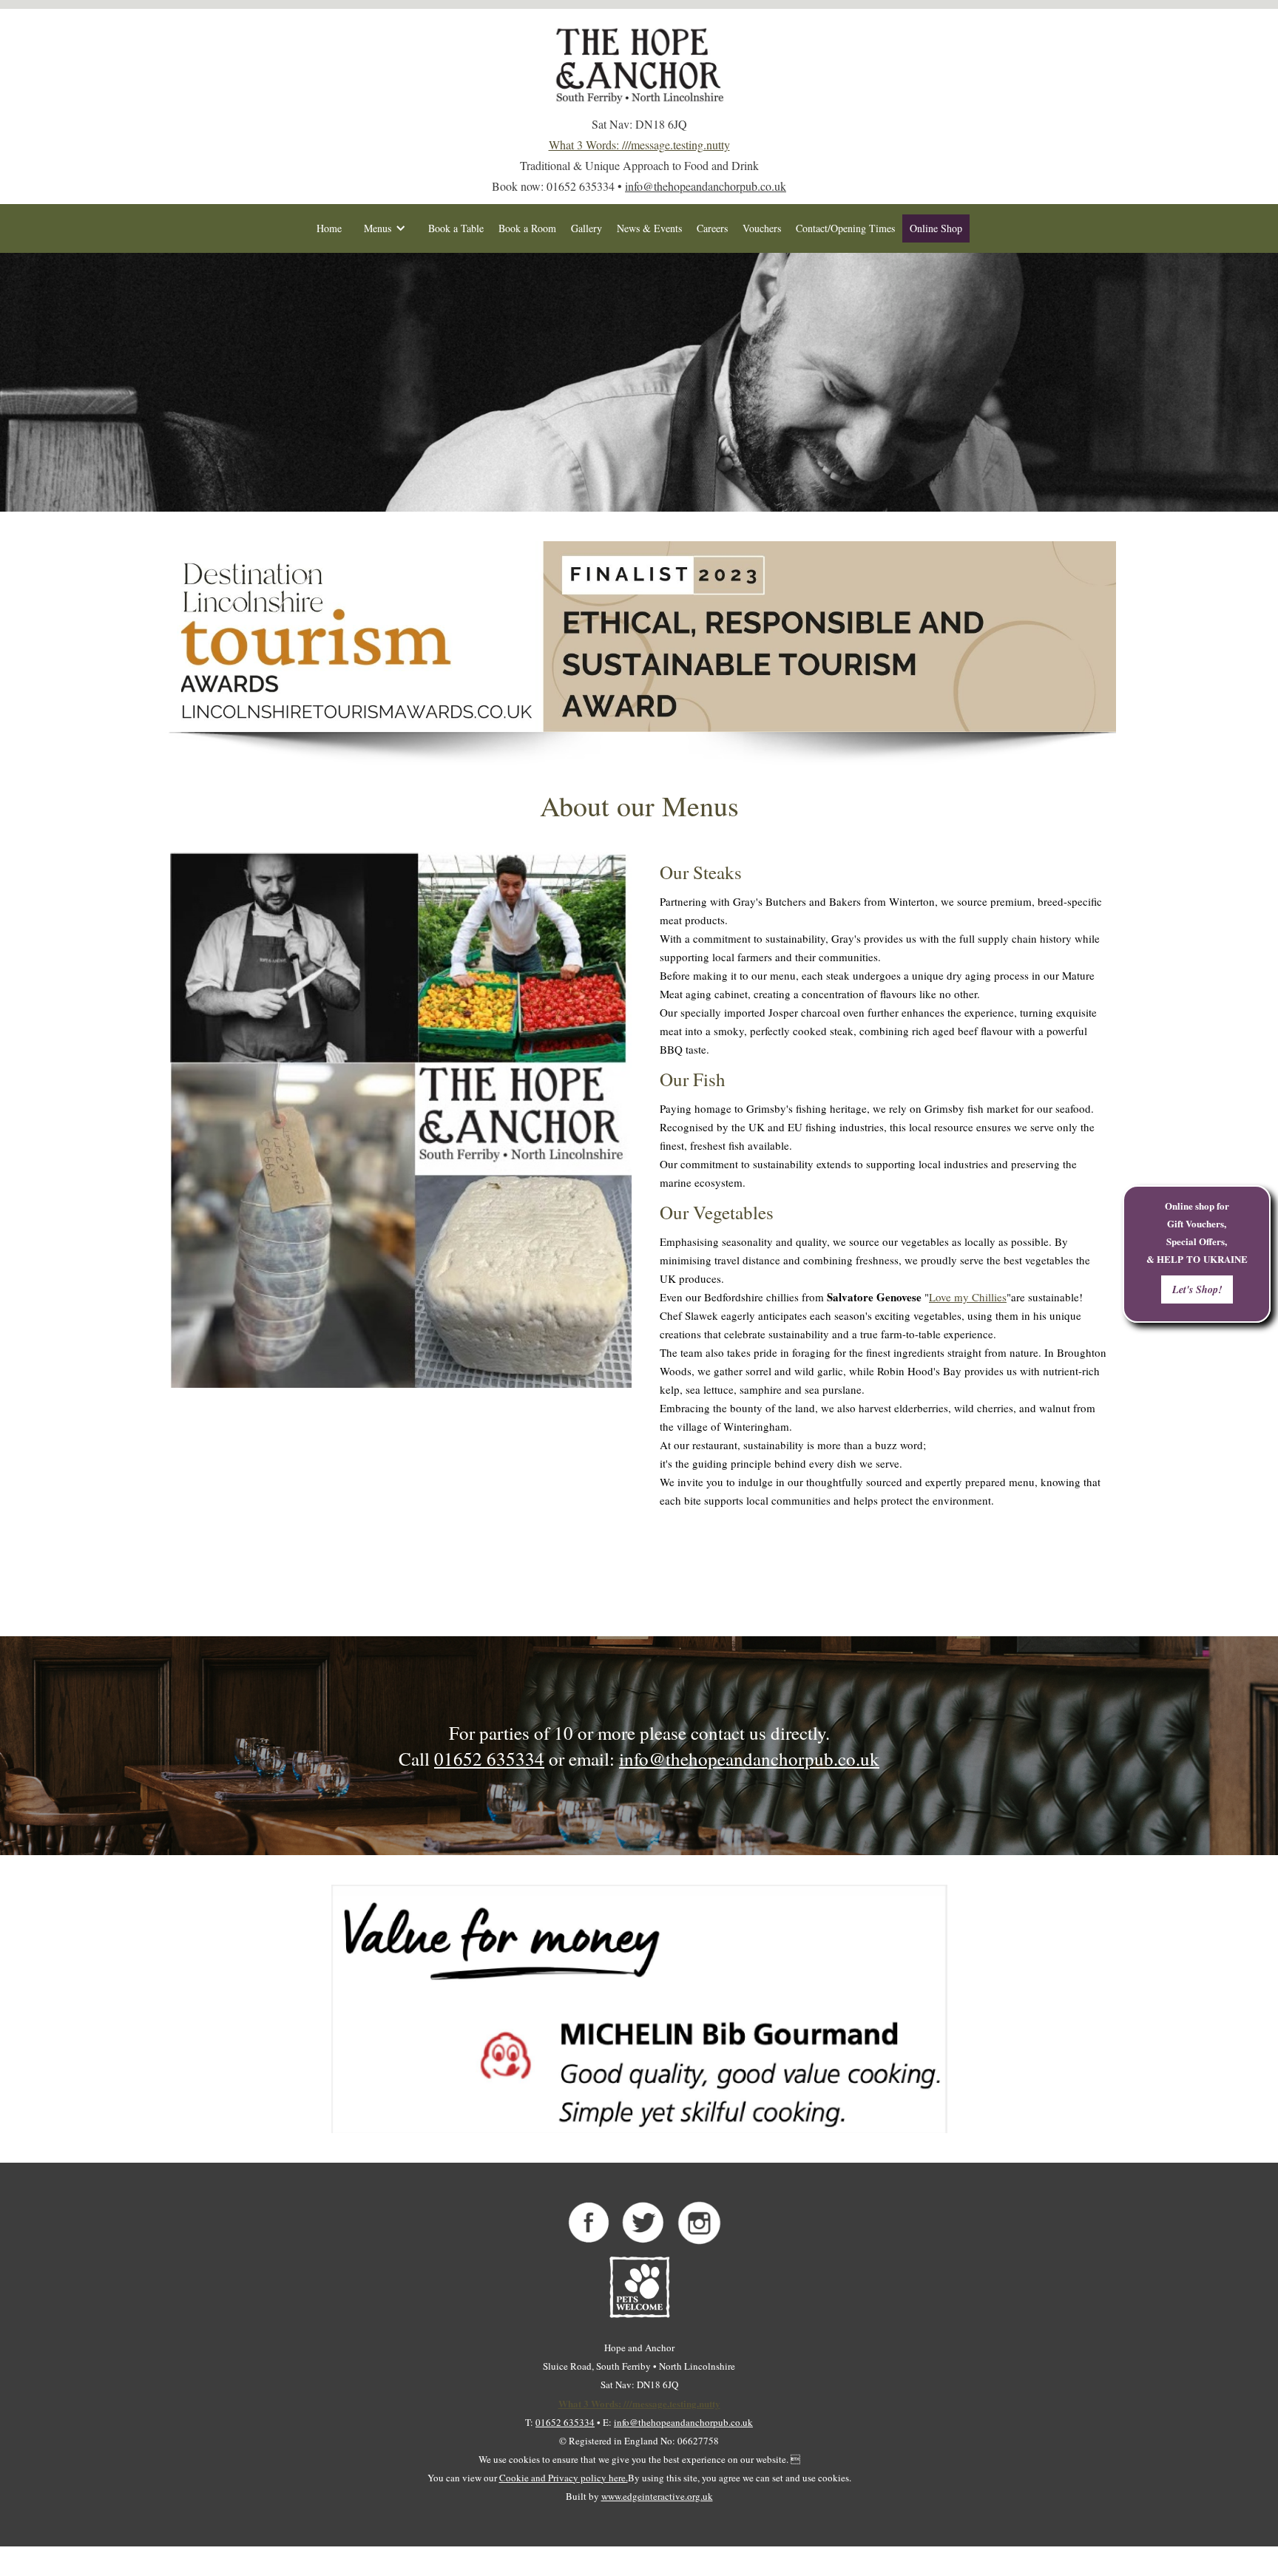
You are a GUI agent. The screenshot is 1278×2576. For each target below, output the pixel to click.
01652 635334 (489, 1759)
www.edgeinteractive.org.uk (657, 2496)
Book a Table (456, 228)
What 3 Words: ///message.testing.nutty (639, 145)
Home (329, 228)
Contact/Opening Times (845, 228)
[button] (385, 228)
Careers (712, 228)
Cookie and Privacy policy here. (564, 2478)
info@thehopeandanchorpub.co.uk (706, 186)
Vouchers (762, 228)
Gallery (586, 228)
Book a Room (527, 228)
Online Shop (936, 228)
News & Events (649, 228)
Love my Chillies (968, 1297)
